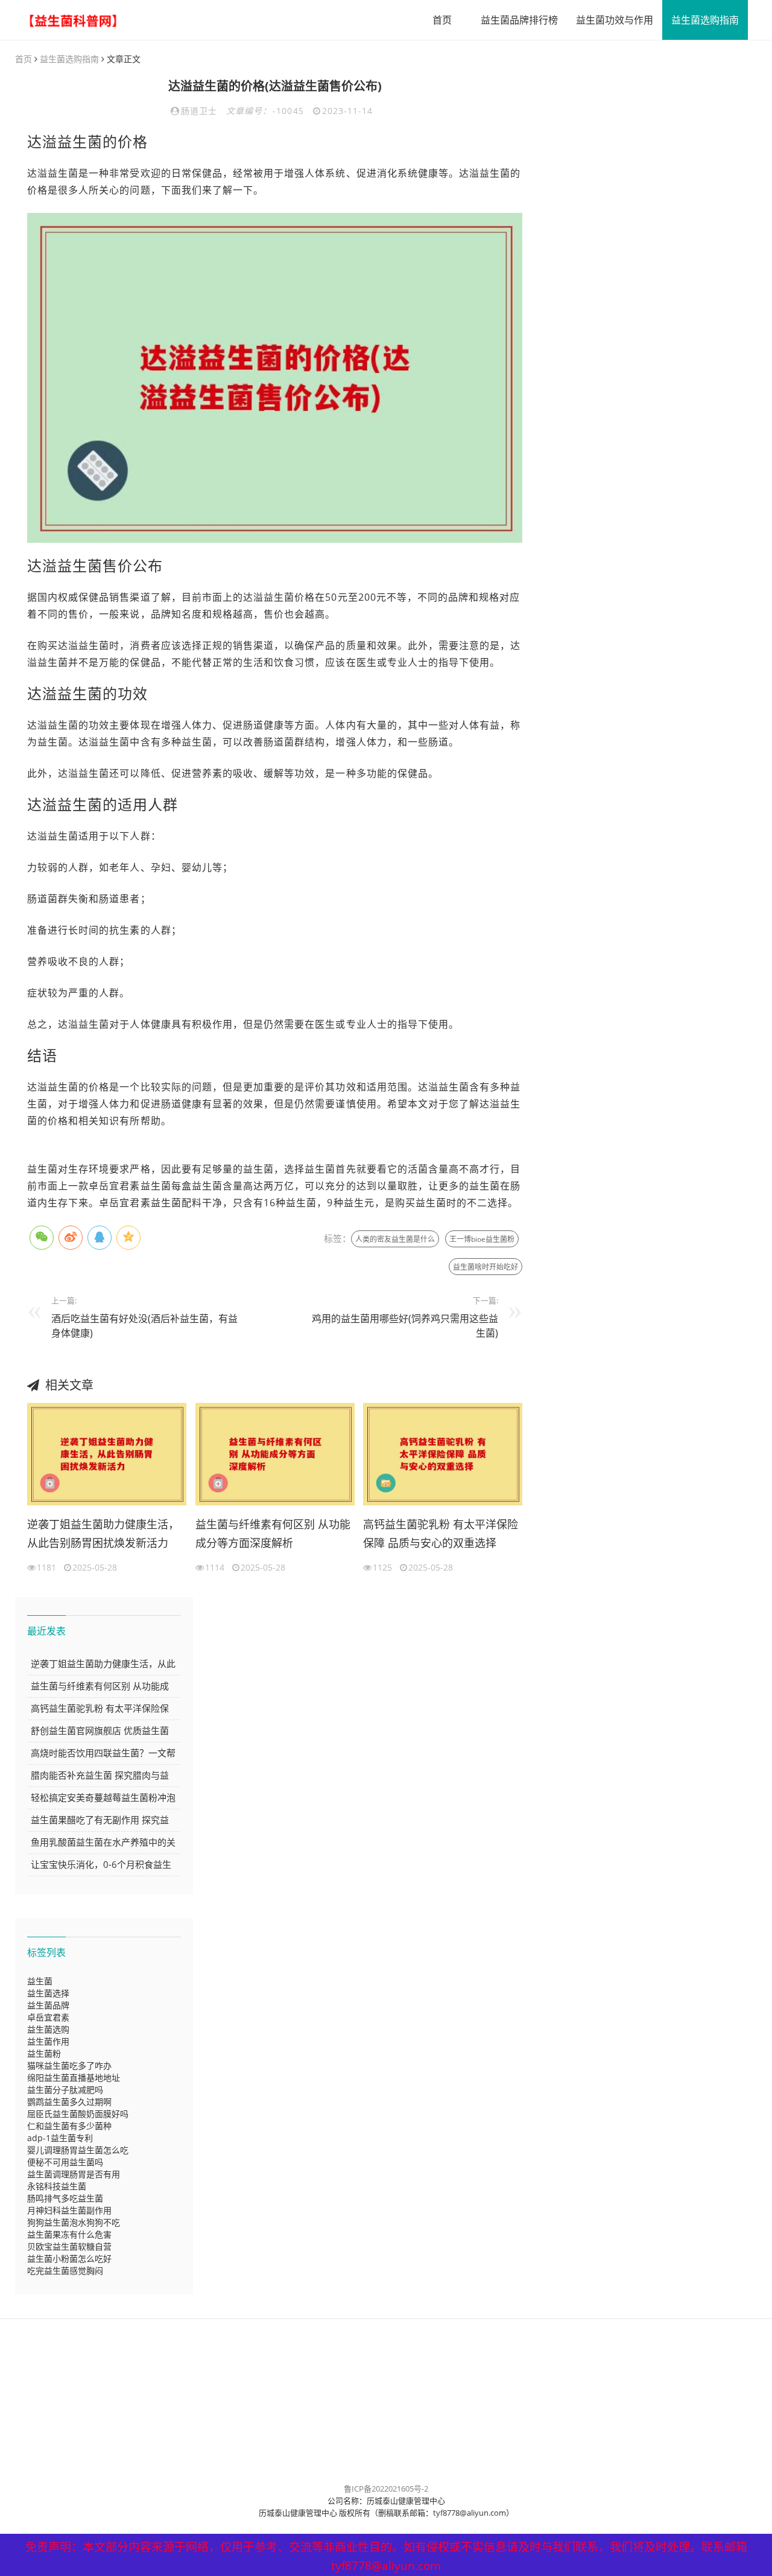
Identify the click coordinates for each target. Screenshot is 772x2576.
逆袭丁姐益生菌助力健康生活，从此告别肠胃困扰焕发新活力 (103, 1534)
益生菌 (40, 1981)
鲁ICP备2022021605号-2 (386, 2489)
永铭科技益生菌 (57, 2186)
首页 (442, 20)
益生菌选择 (48, 1993)
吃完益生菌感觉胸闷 (65, 2271)
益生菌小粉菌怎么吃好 (69, 2258)
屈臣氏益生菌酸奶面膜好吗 (78, 2114)
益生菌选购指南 (705, 20)
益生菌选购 (48, 2029)
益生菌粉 (44, 2053)
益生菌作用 (48, 2041)
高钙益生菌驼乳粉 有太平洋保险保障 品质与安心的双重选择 (441, 1534)
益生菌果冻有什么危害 (69, 2234)
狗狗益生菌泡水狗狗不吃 (74, 2222)
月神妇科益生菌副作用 (69, 2210)
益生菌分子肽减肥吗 (65, 2090)
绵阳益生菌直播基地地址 (74, 2078)
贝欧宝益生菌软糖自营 (69, 2246)
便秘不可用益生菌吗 (65, 2162)
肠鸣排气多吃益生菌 (65, 2198)
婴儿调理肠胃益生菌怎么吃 (78, 2150)
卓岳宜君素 (48, 2017)
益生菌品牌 (48, 2005)
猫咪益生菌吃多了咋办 (69, 2065)
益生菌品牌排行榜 (519, 20)
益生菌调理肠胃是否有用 (74, 2174)
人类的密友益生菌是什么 (395, 1239)
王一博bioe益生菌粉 (482, 1239)
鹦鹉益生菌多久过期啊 (69, 2102)
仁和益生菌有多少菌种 (69, 2126)
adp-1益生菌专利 (60, 2138)
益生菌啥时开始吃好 (486, 1267)
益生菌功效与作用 (615, 20)
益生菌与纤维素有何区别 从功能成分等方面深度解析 (273, 1534)
